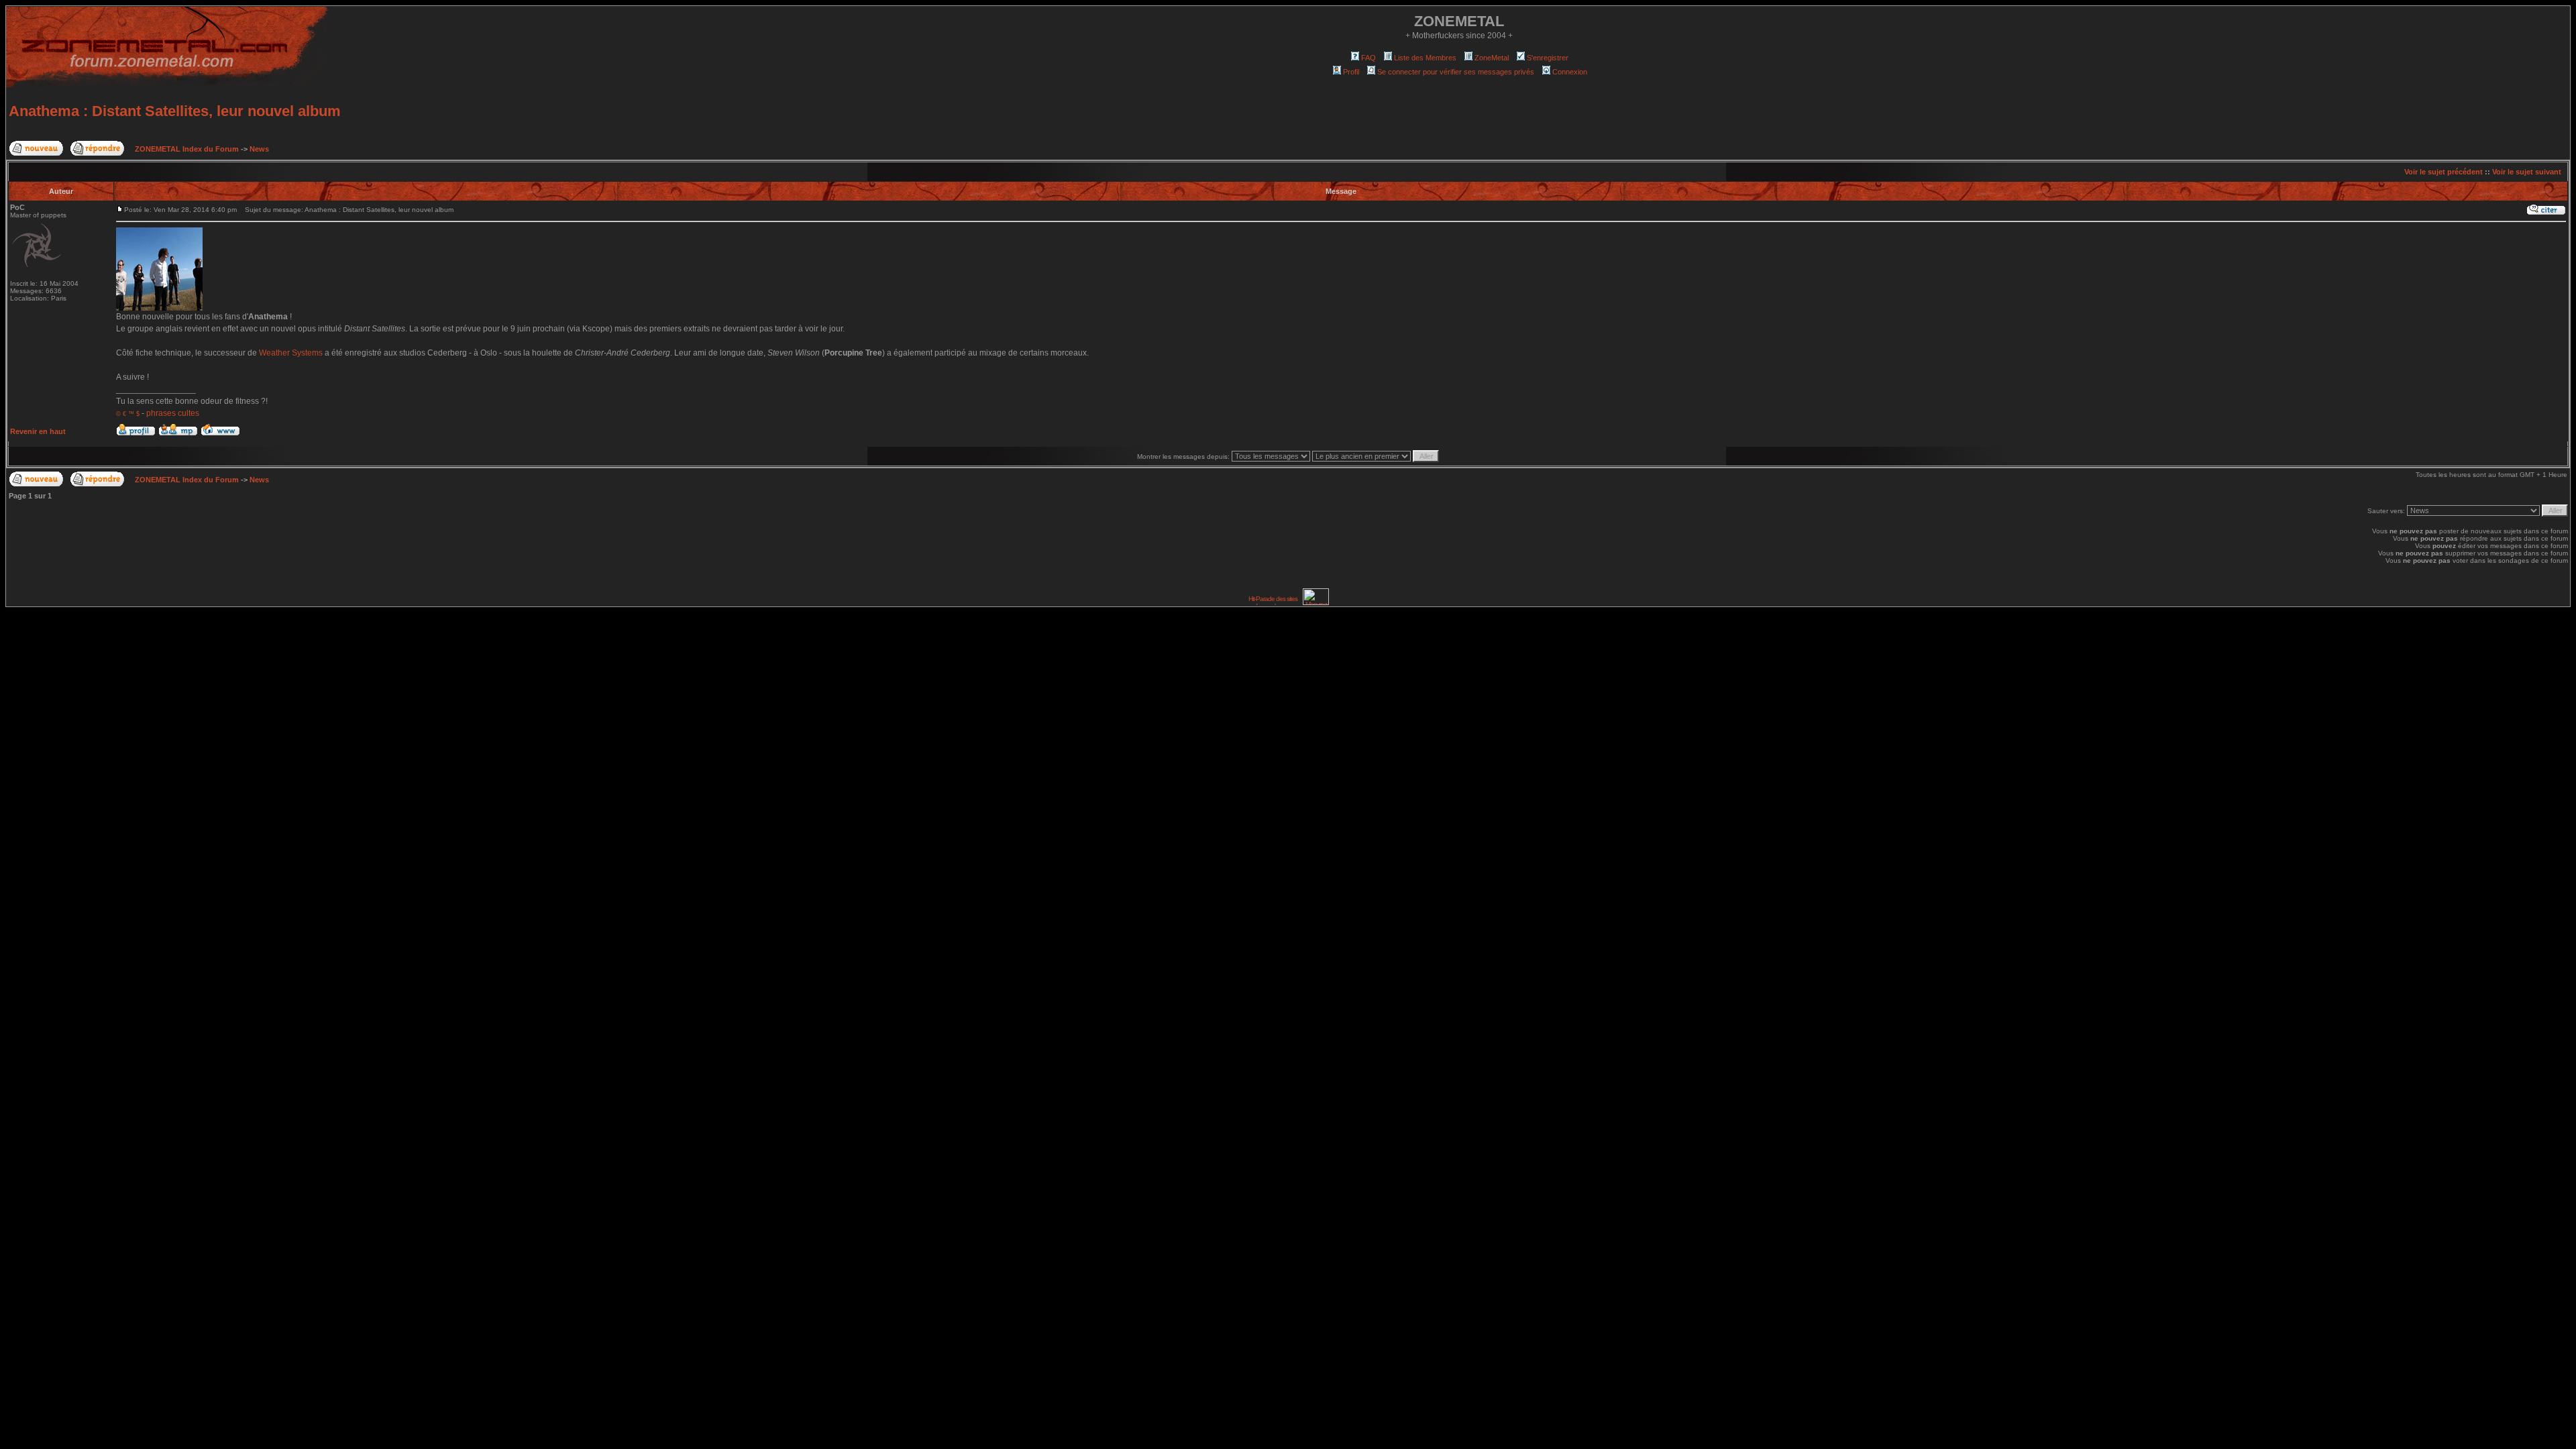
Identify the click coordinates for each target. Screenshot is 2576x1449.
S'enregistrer (1548, 58)
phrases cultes (173, 413)
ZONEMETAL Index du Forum (187, 149)
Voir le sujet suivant (2527, 172)
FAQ (1368, 58)
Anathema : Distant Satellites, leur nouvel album (175, 111)
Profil (1351, 72)
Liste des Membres (1425, 58)
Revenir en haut (38, 431)
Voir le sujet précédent (2444, 172)
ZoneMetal (1492, 58)
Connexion (1570, 72)
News (259, 149)
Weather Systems (291, 353)
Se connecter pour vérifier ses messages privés (1456, 72)
